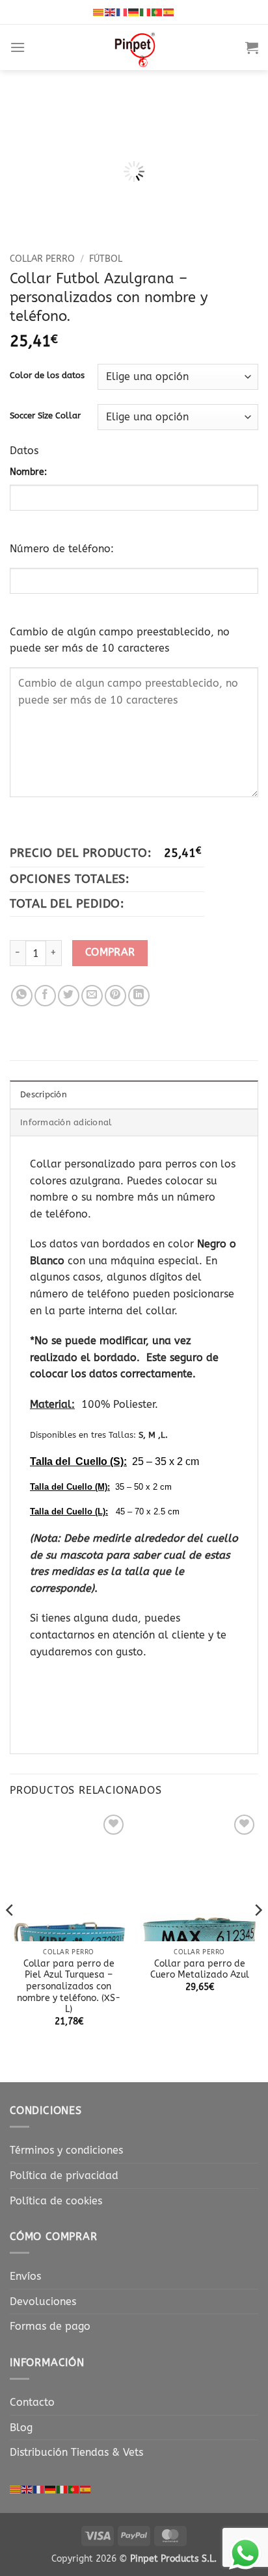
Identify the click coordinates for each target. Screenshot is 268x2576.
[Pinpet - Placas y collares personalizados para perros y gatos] (135, 47)
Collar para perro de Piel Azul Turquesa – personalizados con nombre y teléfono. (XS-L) (69, 1987)
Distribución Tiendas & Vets (76, 2452)
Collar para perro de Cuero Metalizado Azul (200, 1970)
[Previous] (10, 1936)
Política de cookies (56, 2201)
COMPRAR (110, 952)
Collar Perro (42, 259)
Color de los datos (47, 376)
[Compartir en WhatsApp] (22, 996)
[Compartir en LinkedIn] (139, 996)
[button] (18, 47)
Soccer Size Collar (45, 416)
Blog (21, 2428)
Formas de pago (50, 2326)
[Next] (258, 1936)
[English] (111, 12)
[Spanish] (169, 12)
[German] (134, 12)
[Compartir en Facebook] (45, 996)
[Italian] (146, 12)
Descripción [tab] (44, 1094)
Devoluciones (43, 2302)
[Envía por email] (92, 996)
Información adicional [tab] (66, 1122)
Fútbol (106, 259)
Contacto (32, 2402)
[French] (122, 12)
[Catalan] (99, 12)
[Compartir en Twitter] (69, 996)
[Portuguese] (157, 12)
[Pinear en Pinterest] (115, 996)
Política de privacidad (64, 2175)
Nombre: (28, 472)
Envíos (25, 2276)
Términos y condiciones (66, 2150)
